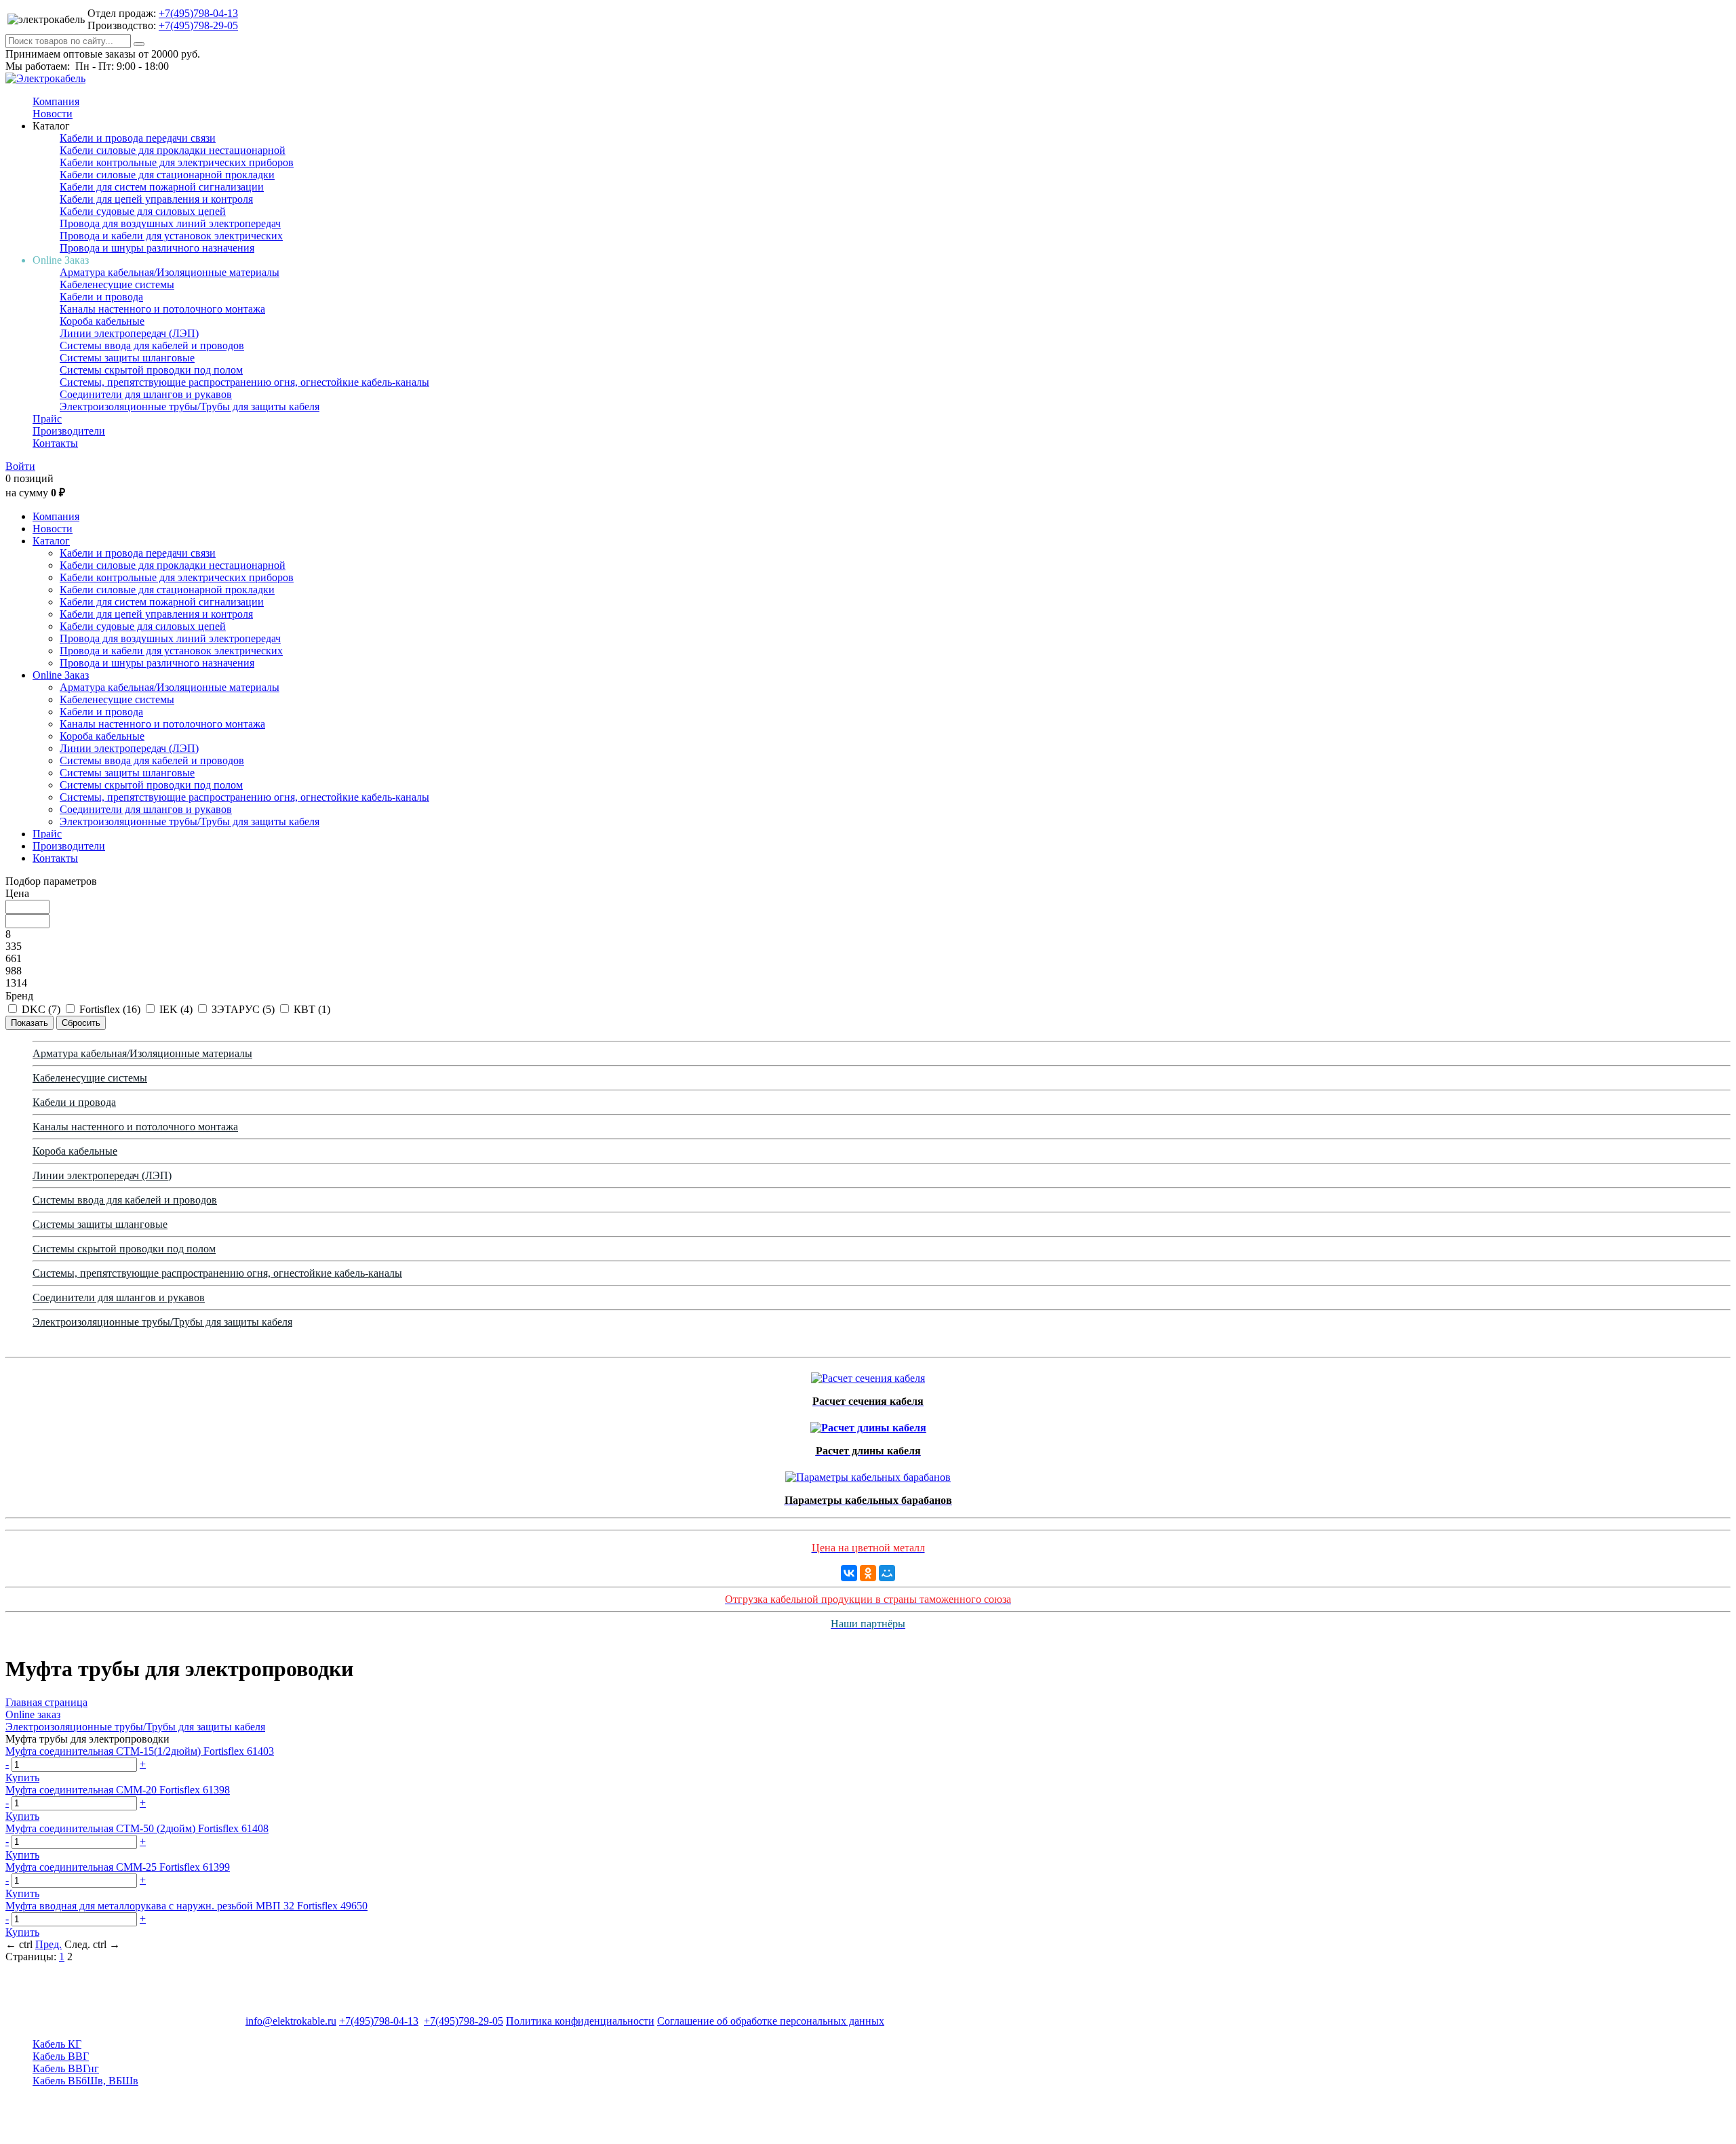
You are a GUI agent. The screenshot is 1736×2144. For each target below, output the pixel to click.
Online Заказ (61, 675)
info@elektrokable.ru (291, 2021)
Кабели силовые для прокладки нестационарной (173, 150)
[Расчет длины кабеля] (868, 1424)
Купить (22, 1778)
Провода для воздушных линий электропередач (170, 223)
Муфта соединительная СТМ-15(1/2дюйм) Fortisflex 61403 (140, 1751)
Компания (56, 101)
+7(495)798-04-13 (198, 13)
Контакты (55, 443)
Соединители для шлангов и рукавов (146, 394)
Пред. (48, 1944)
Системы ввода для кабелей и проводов (152, 345)
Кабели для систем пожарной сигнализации (162, 187)
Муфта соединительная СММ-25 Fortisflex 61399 (118, 1867)
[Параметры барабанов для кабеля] (868, 1474)
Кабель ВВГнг (66, 2068)
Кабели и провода (101, 297)
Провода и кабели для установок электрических (171, 236)
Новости (53, 114)
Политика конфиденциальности (580, 2021)
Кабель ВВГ (61, 2056)
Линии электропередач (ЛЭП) (129, 333)
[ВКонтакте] (849, 1573)
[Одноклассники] (868, 1573)
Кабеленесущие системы (117, 284)
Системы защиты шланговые (127, 358)
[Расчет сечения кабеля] (868, 1375)
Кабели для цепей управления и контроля (156, 199)
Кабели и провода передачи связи (138, 138)
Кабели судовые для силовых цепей (143, 211)
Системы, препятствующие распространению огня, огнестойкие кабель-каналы (244, 382)
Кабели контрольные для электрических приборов (177, 162)
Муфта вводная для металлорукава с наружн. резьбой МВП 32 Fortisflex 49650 (186, 1906)
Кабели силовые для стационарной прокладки (167, 175)
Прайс (47, 419)
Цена (17, 893)
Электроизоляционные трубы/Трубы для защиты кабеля (190, 406)
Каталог (51, 541)
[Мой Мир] (887, 1573)
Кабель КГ (57, 2044)
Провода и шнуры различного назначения (157, 248)
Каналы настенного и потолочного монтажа (162, 309)
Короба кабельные (102, 321)
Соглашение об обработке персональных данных (771, 2021)
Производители (69, 431)
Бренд (19, 996)
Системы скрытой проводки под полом (151, 370)
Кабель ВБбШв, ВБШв (85, 2081)
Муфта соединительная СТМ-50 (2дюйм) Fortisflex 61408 (137, 1828)
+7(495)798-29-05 (198, 25)
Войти (20, 466)
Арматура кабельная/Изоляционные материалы (170, 272)
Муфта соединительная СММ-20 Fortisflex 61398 (118, 1790)
